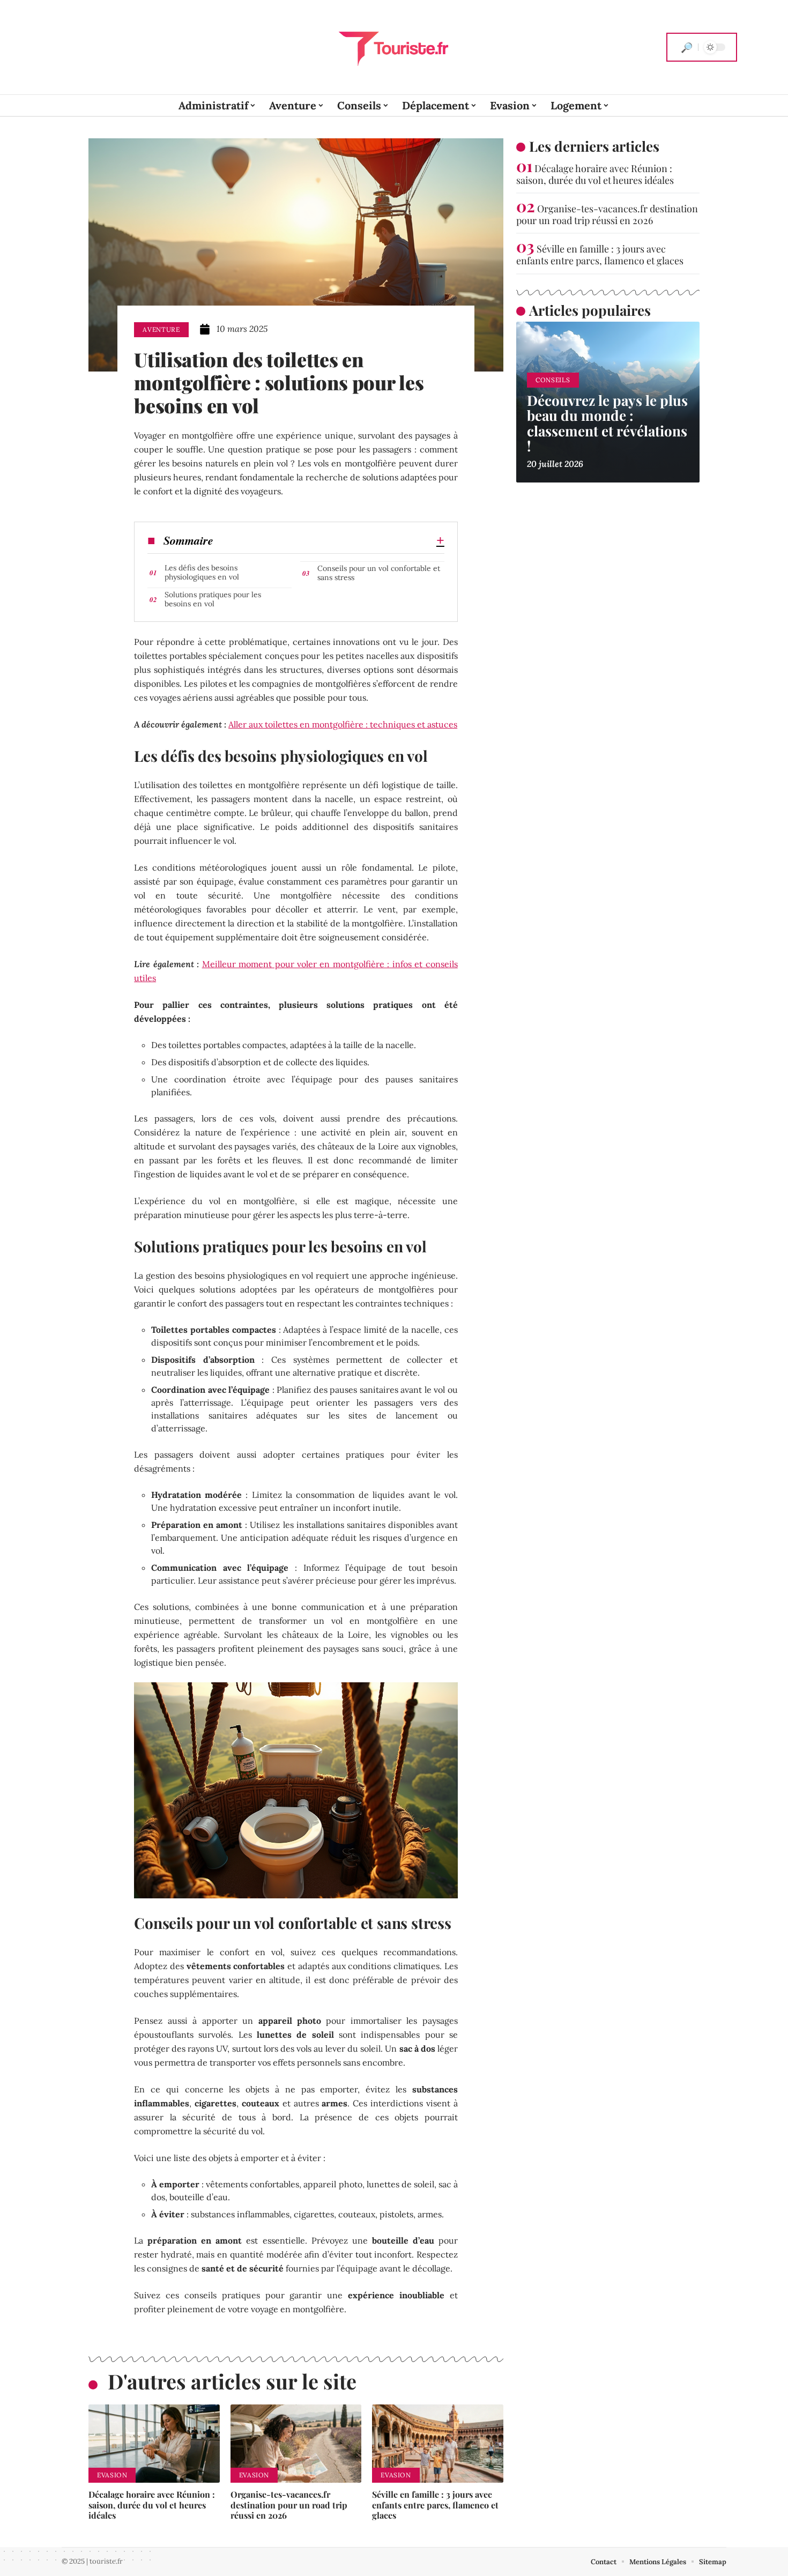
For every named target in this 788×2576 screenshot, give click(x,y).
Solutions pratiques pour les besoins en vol (213, 599)
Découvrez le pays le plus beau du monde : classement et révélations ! (607, 423)
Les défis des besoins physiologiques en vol (202, 572)
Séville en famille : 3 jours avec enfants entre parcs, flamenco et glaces (435, 2504)
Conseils (553, 380)
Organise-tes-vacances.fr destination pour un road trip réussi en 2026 (289, 2504)
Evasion (112, 2475)
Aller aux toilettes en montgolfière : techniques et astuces (343, 724)
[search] (687, 47)
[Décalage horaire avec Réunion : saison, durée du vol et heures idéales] (154, 2444)
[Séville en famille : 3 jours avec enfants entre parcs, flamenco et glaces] (438, 2444)
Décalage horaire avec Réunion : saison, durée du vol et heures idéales (152, 2504)
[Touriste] (394, 47)
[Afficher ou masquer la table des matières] (329, 540)
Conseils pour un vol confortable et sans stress (379, 573)
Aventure (161, 329)
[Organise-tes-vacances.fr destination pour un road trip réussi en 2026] (296, 2444)
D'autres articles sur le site (232, 2381)
